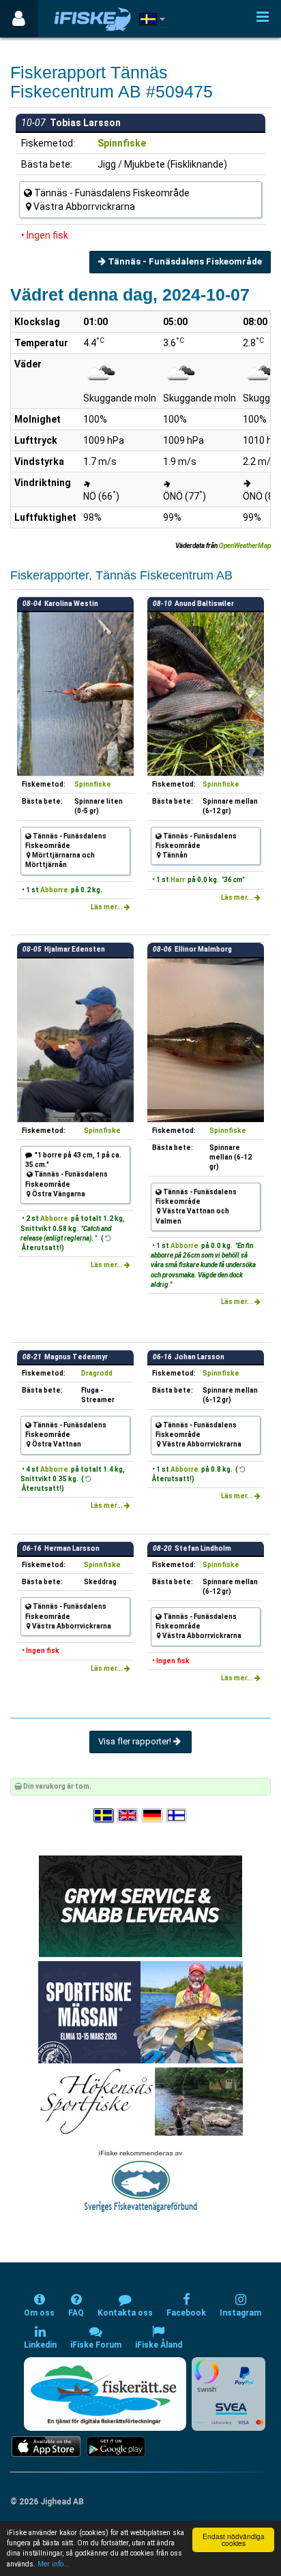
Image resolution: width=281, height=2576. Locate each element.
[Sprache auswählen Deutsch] (153, 1816)
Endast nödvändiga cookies (234, 2540)
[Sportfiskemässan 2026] (140, 2012)
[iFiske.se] (93, 19)
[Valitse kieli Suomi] (177, 1816)
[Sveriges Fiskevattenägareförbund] (141, 2180)
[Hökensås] (141, 2101)
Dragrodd (97, 1373)
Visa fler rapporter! (136, 1741)
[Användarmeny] (19, 19)
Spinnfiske (122, 143)
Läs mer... (107, 907)
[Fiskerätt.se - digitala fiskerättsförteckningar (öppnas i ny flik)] (105, 2394)
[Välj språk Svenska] (104, 1816)
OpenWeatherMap (245, 546)
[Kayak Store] (140, 1906)
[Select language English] (128, 1816)
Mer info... (54, 2564)
